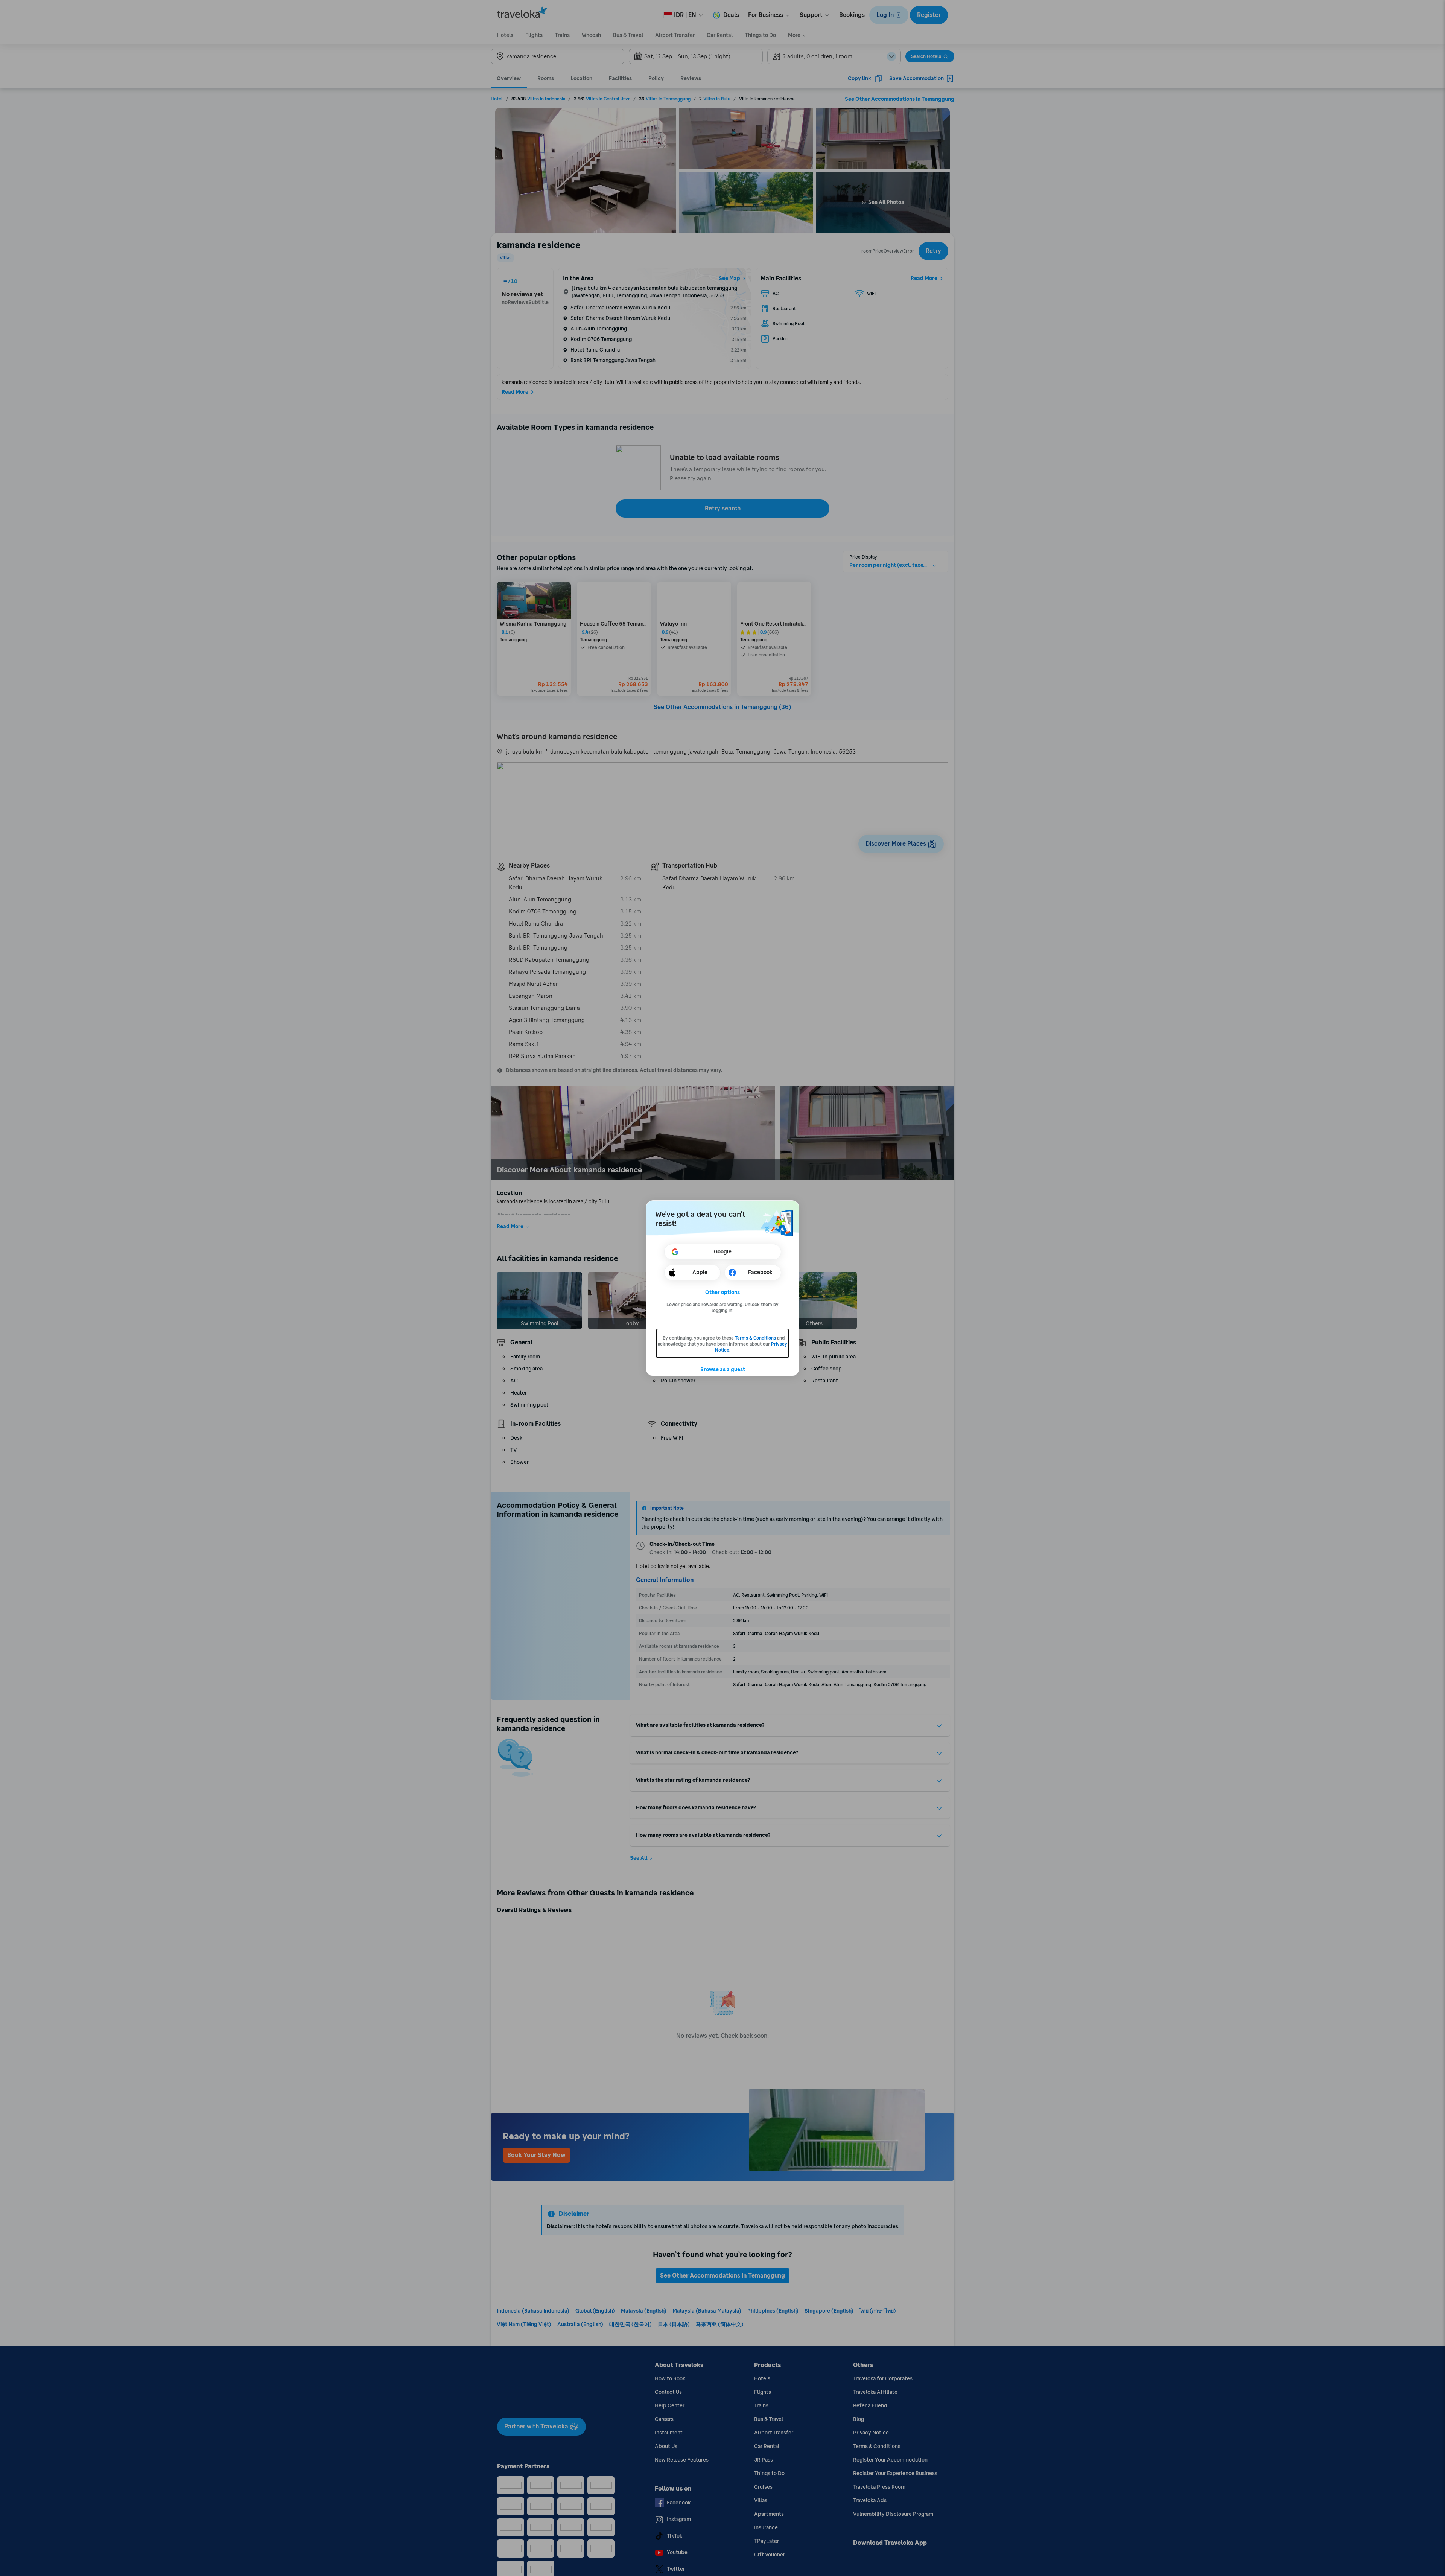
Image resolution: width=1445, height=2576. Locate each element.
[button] (723, 1293)
